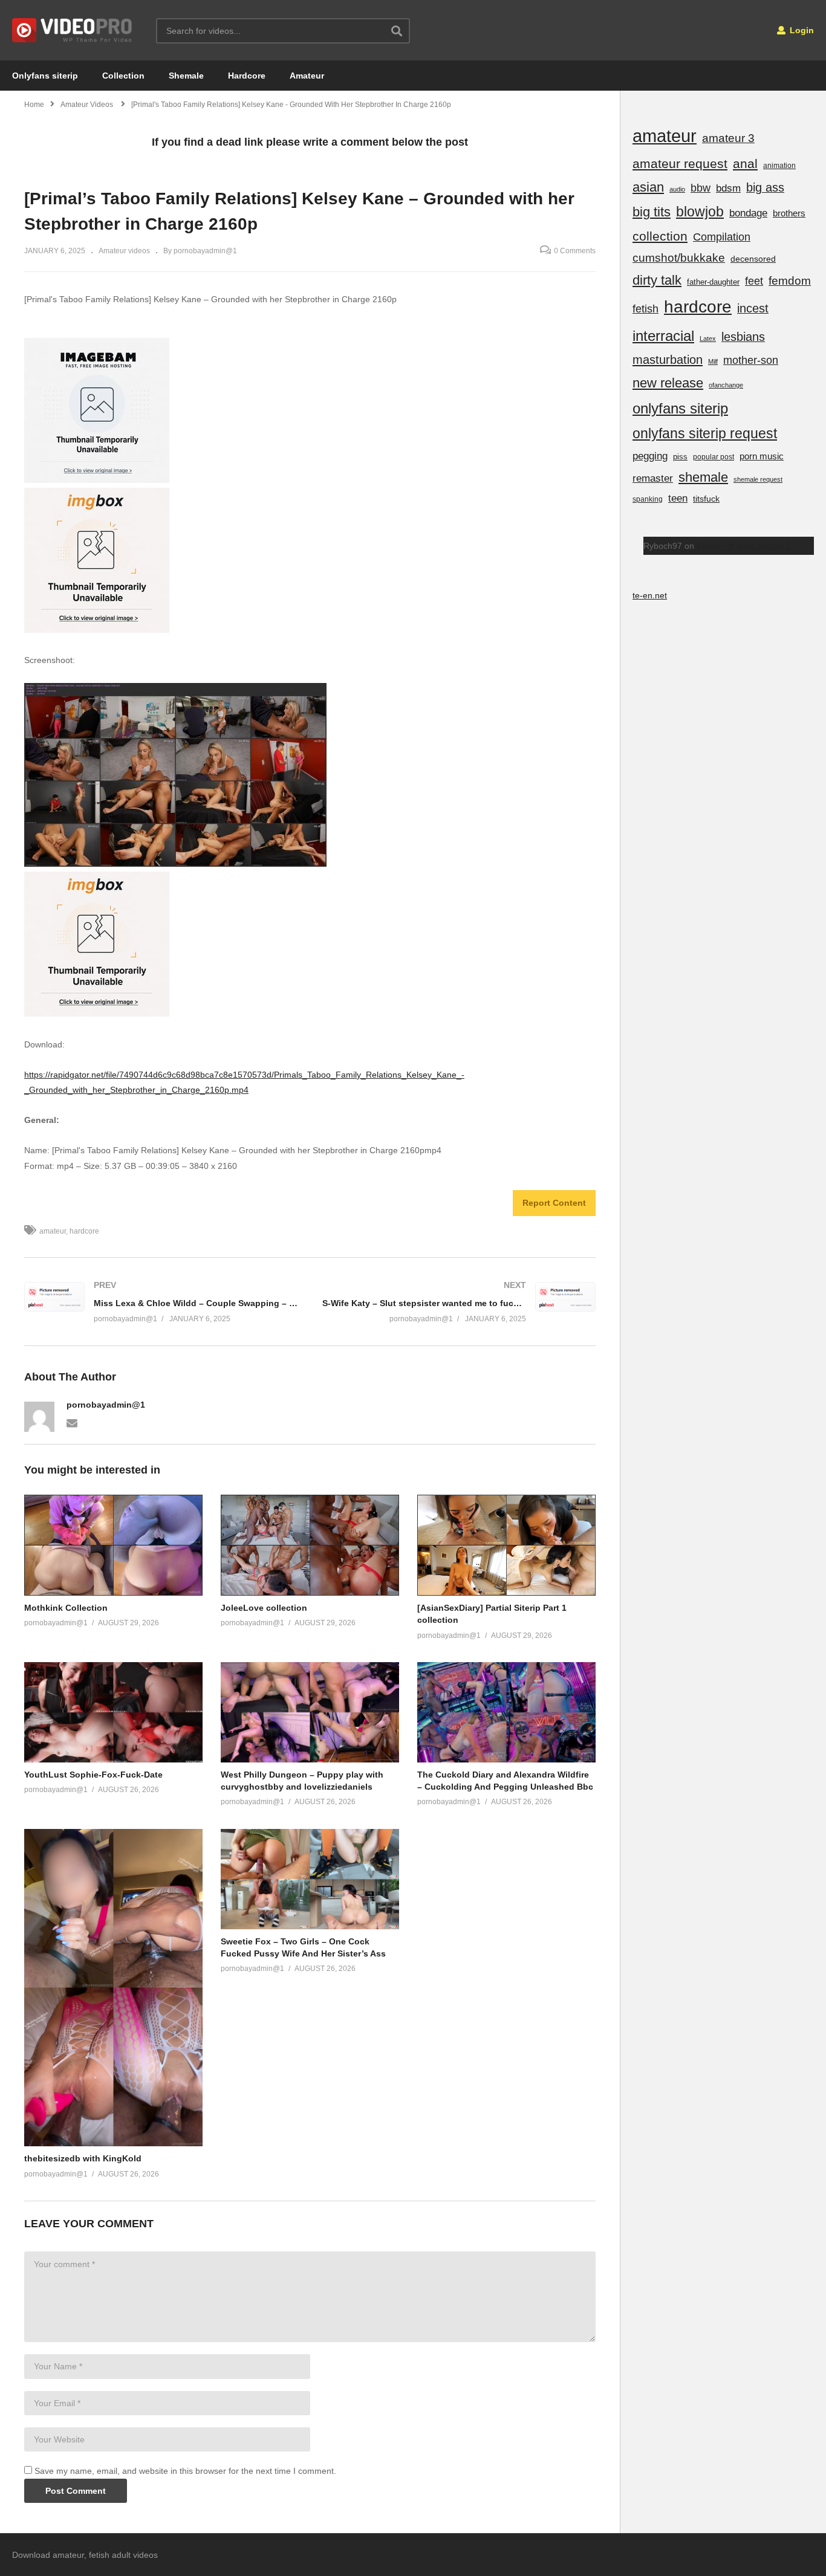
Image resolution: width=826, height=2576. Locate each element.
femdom (790, 281)
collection (660, 236)
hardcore (84, 1231)
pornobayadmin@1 (106, 1405)
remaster (653, 478)
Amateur (307, 76)
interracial (663, 336)
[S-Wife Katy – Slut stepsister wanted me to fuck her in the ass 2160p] (459, 1302)
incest (753, 308)
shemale (703, 477)
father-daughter (713, 282)
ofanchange (726, 385)
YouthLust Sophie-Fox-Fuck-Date (93, 1775)
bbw (701, 188)
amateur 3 (728, 138)
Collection (123, 76)
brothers (789, 213)
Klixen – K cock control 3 (743, 546)
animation (779, 166)
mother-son (751, 360)
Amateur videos (124, 251)
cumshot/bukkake (679, 258)
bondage (748, 213)
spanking (648, 499)
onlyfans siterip (680, 408)
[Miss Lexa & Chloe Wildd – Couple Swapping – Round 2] (161, 1302)
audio (677, 189)
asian (648, 187)
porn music (762, 456)
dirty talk (657, 280)
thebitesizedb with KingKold (83, 2158)
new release (668, 383)
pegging (650, 456)
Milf (713, 361)
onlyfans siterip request (705, 433)
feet (754, 281)
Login (801, 30)
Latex (708, 338)
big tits (652, 212)
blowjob (700, 212)
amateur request (680, 163)
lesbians (743, 337)
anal (745, 163)
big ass (765, 187)
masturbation (668, 360)
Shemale (186, 76)
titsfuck (706, 499)
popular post (714, 457)
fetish (646, 309)
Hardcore (247, 76)
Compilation (722, 237)
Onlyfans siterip (45, 76)
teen (678, 498)
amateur (53, 1231)
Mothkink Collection (66, 1608)
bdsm (728, 188)
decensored (753, 259)
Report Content (554, 1203)
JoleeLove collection (264, 1608)
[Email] (72, 1422)
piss (680, 457)
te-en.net (650, 595)
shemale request (758, 479)
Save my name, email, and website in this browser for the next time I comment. (185, 2471)
